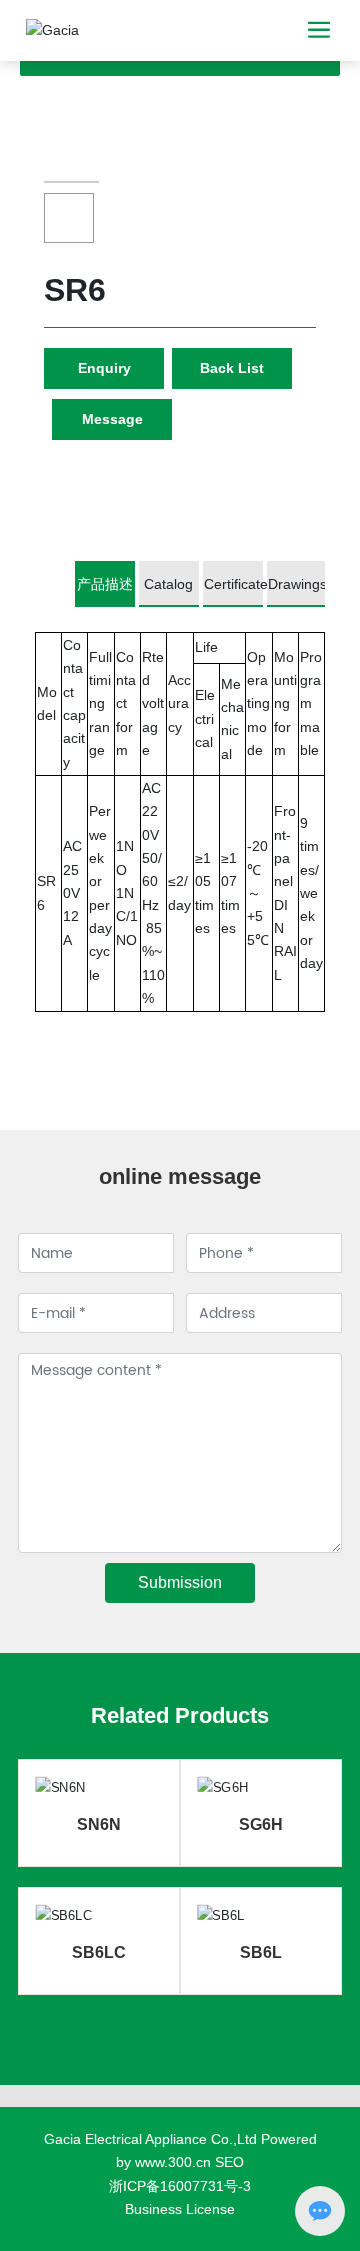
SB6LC (99, 1952)
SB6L (261, 1952)
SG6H (261, 1824)
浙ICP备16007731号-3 (180, 2186)
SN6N (99, 1824)
